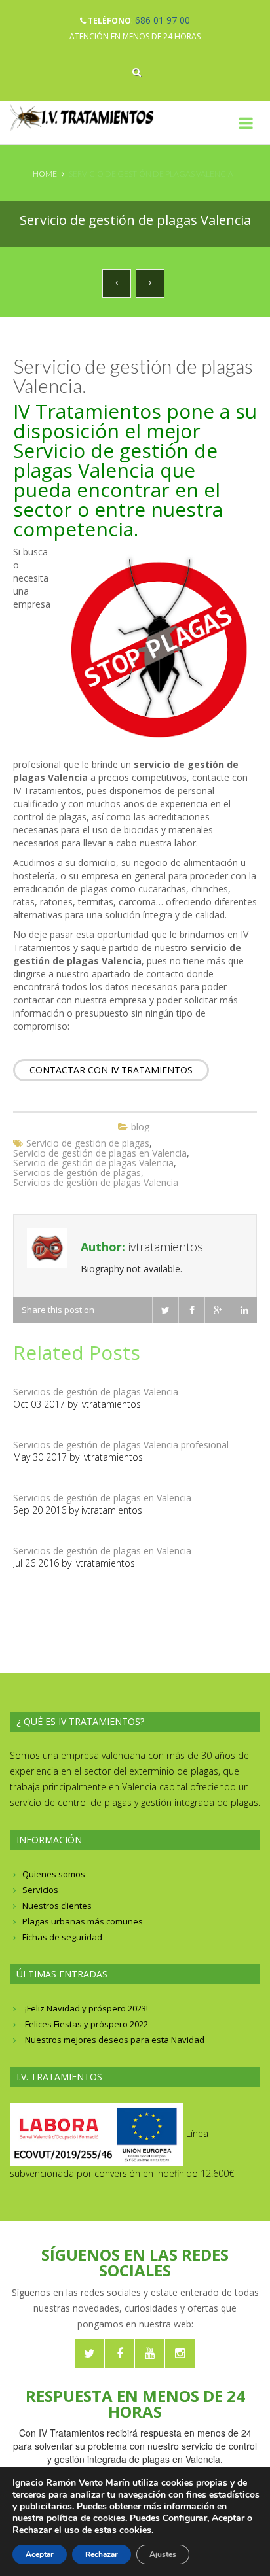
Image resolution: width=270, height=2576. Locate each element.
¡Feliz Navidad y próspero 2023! (87, 2008)
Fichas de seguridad (62, 1937)
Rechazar (102, 2554)
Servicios (40, 1890)
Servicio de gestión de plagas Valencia (93, 1163)
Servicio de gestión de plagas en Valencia (100, 1153)
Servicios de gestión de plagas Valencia (96, 1182)
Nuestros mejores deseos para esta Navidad (115, 2040)
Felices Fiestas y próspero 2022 (87, 2024)
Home (45, 174)
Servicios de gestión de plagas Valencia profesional (121, 1445)
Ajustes (163, 2554)
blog (140, 1127)
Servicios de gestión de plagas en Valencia (102, 1498)
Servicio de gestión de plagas (88, 1143)
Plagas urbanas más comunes (83, 1921)
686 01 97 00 (163, 20)
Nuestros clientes (57, 1906)
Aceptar (40, 2554)
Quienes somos (54, 1874)
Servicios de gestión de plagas (77, 1173)
